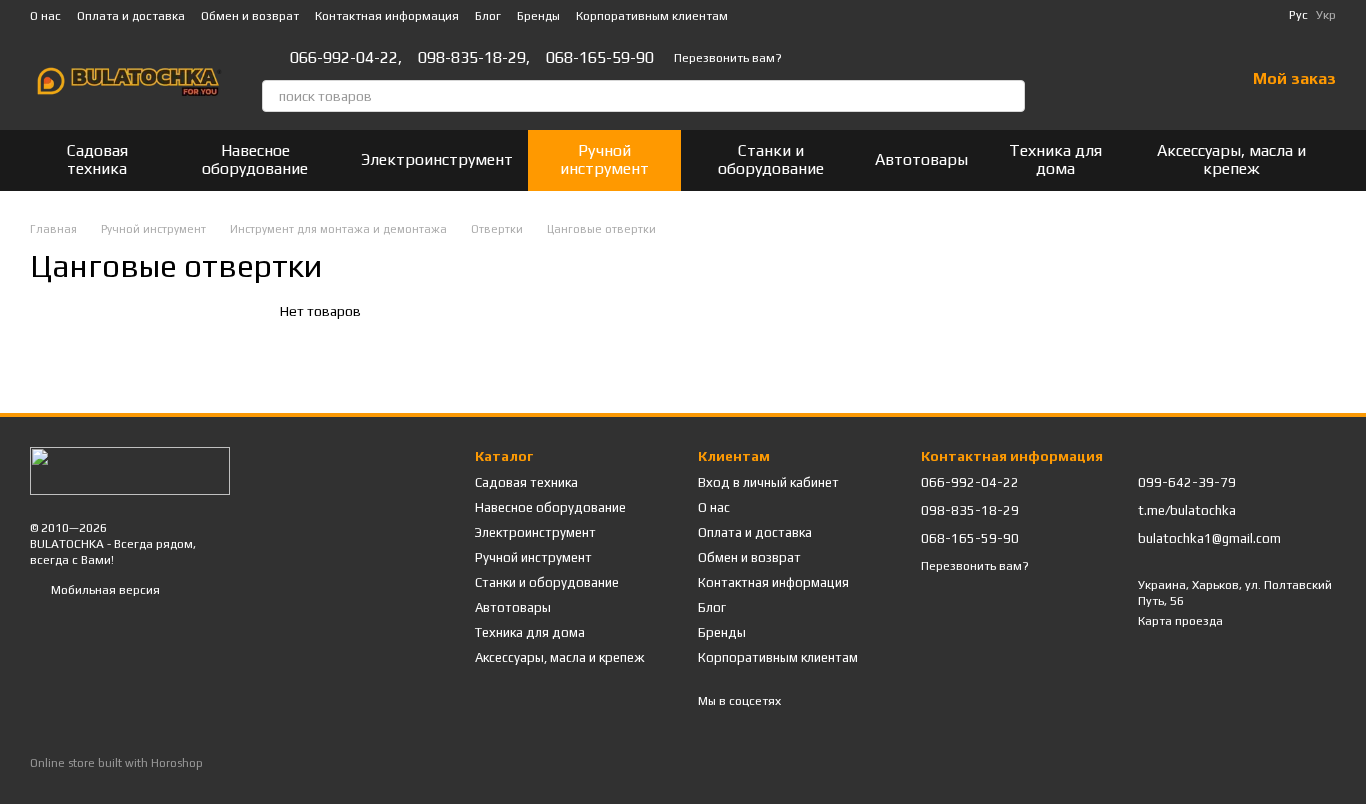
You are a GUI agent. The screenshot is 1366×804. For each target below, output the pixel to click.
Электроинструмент (437, 159)
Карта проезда (1180, 621)
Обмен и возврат (250, 16)
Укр (1326, 15)
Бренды (538, 16)
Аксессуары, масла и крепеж (1231, 159)
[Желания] (1177, 80)
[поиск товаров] (1009, 96)
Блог (488, 16)
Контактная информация (387, 16)
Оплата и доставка (131, 16)
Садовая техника (97, 159)
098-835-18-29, (474, 58)
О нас (45, 16)
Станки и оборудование (771, 159)
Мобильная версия (104, 590)
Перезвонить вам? (728, 58)
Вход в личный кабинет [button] (768, 482)
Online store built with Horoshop (116, 763)
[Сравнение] (1125, 80)
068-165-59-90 (600, 58)
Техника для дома (1055, 159)
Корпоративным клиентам (652, 16)
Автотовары (921, 159)
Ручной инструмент (604, 159)
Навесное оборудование (255, 159)
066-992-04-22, (346, 58)
